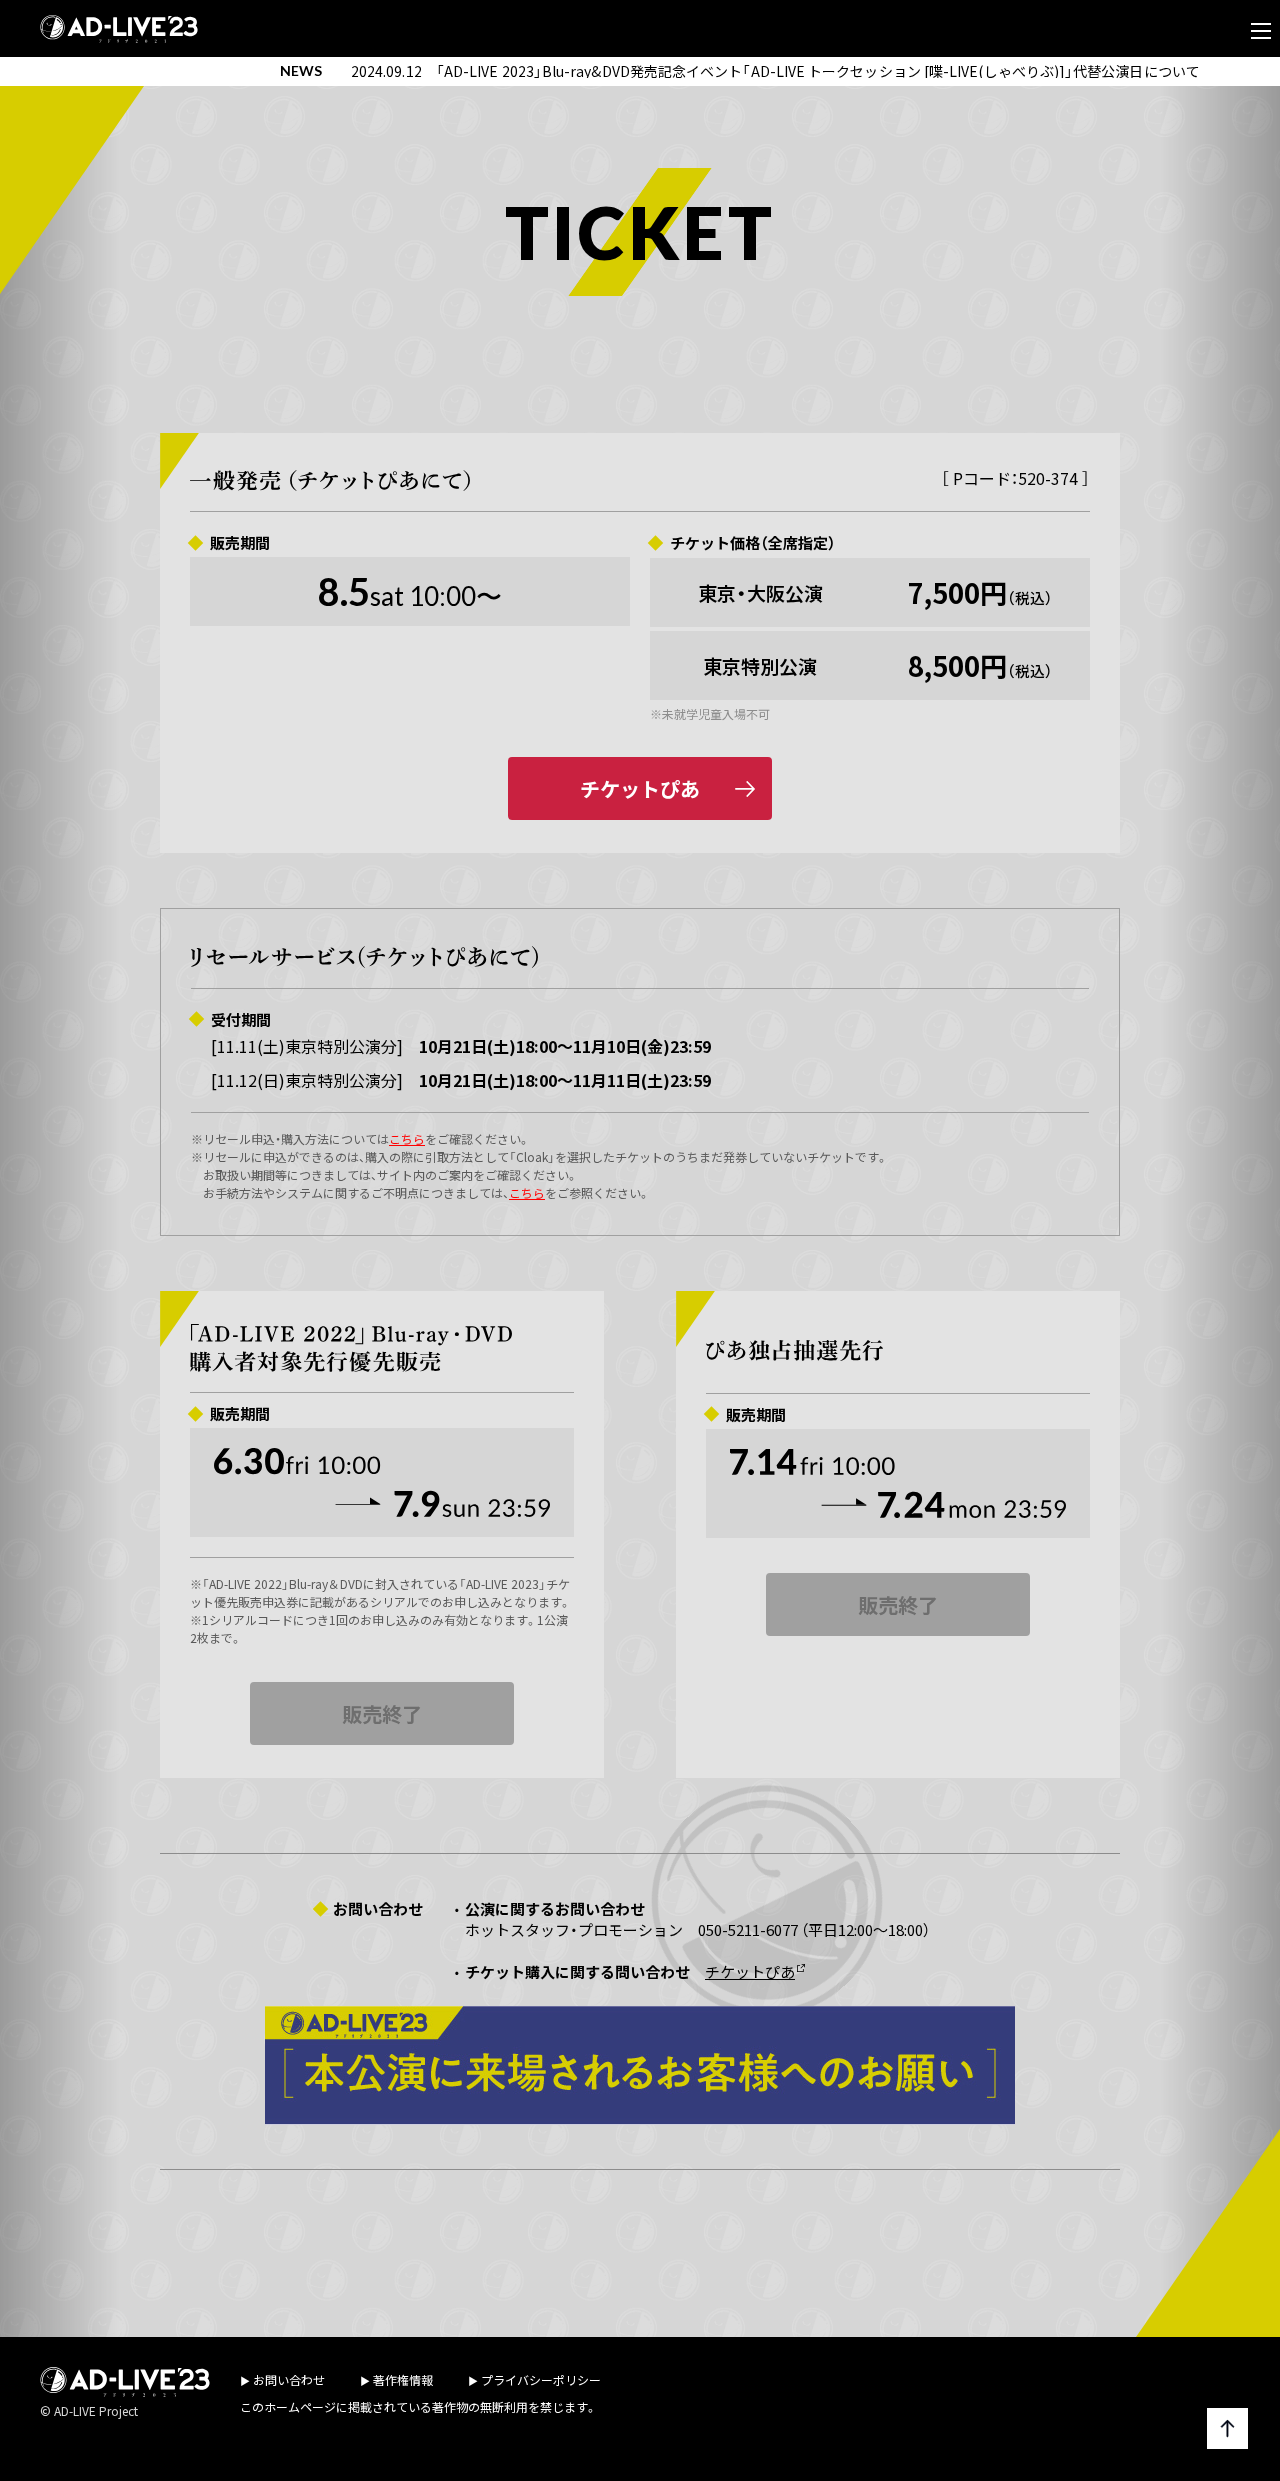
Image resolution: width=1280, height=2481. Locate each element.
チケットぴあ (640, 788)
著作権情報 (403, 2379)
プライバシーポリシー (541, 2379)
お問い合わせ (289, 2379)
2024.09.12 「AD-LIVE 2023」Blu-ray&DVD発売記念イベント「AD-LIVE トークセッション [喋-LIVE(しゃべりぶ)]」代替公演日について (775, 71)
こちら (407, 1138)
